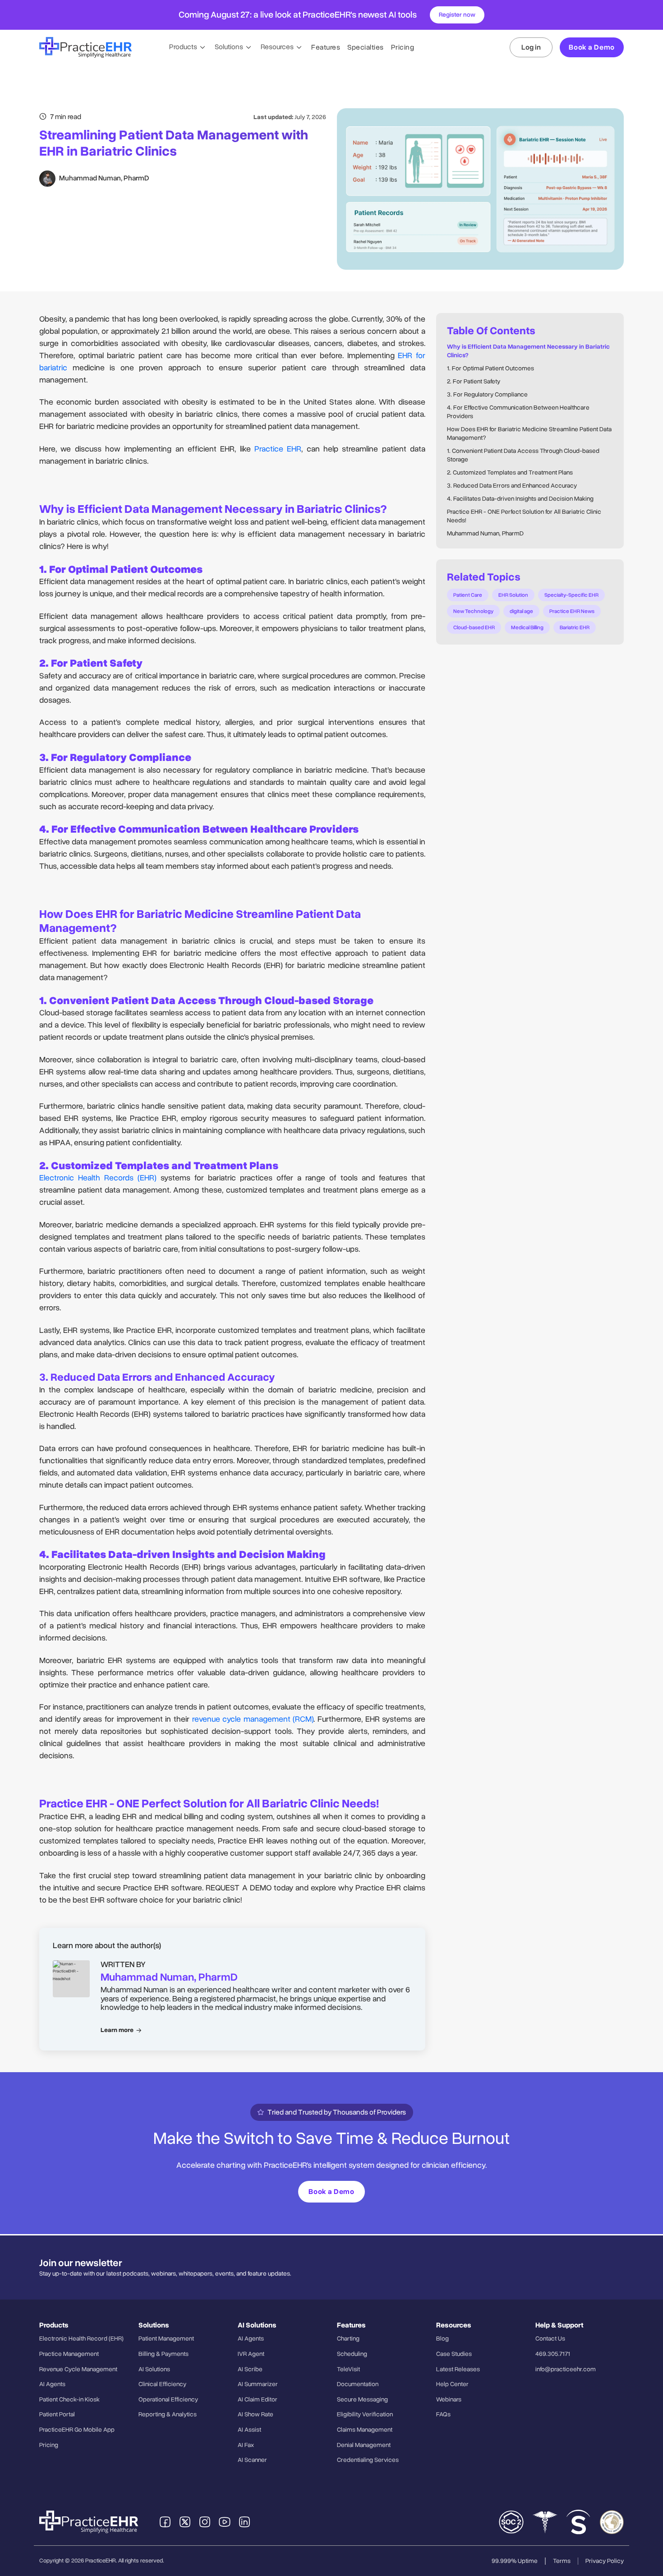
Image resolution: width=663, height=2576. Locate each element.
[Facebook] (165, 2522)
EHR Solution (513, 595)
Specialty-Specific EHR (571, 595)
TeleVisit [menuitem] (348, 2369)
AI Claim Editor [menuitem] (258, 2399)
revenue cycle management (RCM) (253, 1719)
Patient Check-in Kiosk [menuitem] (69, 2399)
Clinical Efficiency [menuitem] (162, 2384)
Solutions (230, 47)
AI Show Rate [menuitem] (256, 2414)
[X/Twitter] (185, 2522)
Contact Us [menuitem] (550, 2339)
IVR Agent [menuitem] (251, 2354)
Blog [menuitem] (442, 2339)
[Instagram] (205, 2522)
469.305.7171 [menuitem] (553, 2354)
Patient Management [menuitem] (166, 2339)
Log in (531, 47)
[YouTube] (225, 2522)
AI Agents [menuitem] (52, 2384)
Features (326, 47)
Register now (457, 15)
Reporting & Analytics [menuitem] (168, 2414)
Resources (278, 47)
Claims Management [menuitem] (365, 2430)
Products (184, 47)
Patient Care (468, 595)
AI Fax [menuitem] (246, 2445)
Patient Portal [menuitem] (57, 2414)
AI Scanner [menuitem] (252, 2460)
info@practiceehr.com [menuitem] (566, 2369)
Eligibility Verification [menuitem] (365, 2414)
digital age (521, 611)
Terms (562, 2561)
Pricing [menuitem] (49, 2445)
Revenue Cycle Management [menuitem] (78, 2369)
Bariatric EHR (575, 627)
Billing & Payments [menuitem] (163, 2354)
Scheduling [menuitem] (352, 2354)
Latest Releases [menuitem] (458, 2369)
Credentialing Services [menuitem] (368, 2460)
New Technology (473, 611)
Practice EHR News (572, 611)
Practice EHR (278, 449)
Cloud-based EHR (474, 627)
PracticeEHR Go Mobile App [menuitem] (77, 2430)
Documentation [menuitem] (358, 2384)
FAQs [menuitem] (443, 2414)
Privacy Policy (605, 2561)
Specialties (366, 47)
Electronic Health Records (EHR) (98, 1178)
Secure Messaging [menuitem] (362, 2399)
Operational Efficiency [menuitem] (168, 2399)
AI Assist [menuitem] (249, 2430)
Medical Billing (527, 627)
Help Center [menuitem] (452, 2384)
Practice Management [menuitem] (69, 2354)
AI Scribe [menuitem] (250, 2369)
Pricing (403, 47)
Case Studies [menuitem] (454, 2354)
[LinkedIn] (244, 2522)
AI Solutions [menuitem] (154, 2369)
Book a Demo (592, 47)
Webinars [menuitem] (449, 2399)
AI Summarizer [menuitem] (258, 2384)
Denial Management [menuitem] (364, 2445)
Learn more (117, 2030)
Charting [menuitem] (348, 2339)
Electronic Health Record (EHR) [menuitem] (81, 2339)
